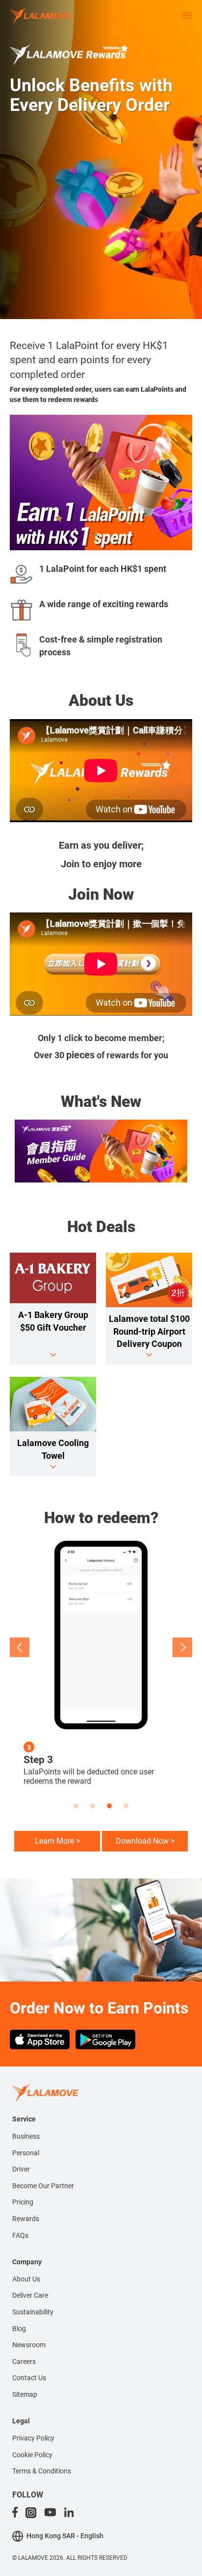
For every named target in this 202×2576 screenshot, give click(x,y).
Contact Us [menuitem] (29, 2378)
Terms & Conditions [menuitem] (42, 2471)
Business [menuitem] (26, 2136)
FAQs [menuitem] (20, 2235)
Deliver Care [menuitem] (30, 2295)
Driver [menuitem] (21, 2169)
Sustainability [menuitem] (33, 2312)
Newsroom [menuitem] (29, 2345)
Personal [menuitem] (26, 2153)
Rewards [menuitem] (26, 2219)
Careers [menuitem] (24, 2361)
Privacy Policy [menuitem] (33, 2438)
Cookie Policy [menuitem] (32, 2455)
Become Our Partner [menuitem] (43, 2186)
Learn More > (57, 1841)
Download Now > (145, 1841)
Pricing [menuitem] (23, 2202)
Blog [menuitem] (19, 2329)
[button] (20, 1647)
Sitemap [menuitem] (25, 2394)
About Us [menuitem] (26, 2279)
